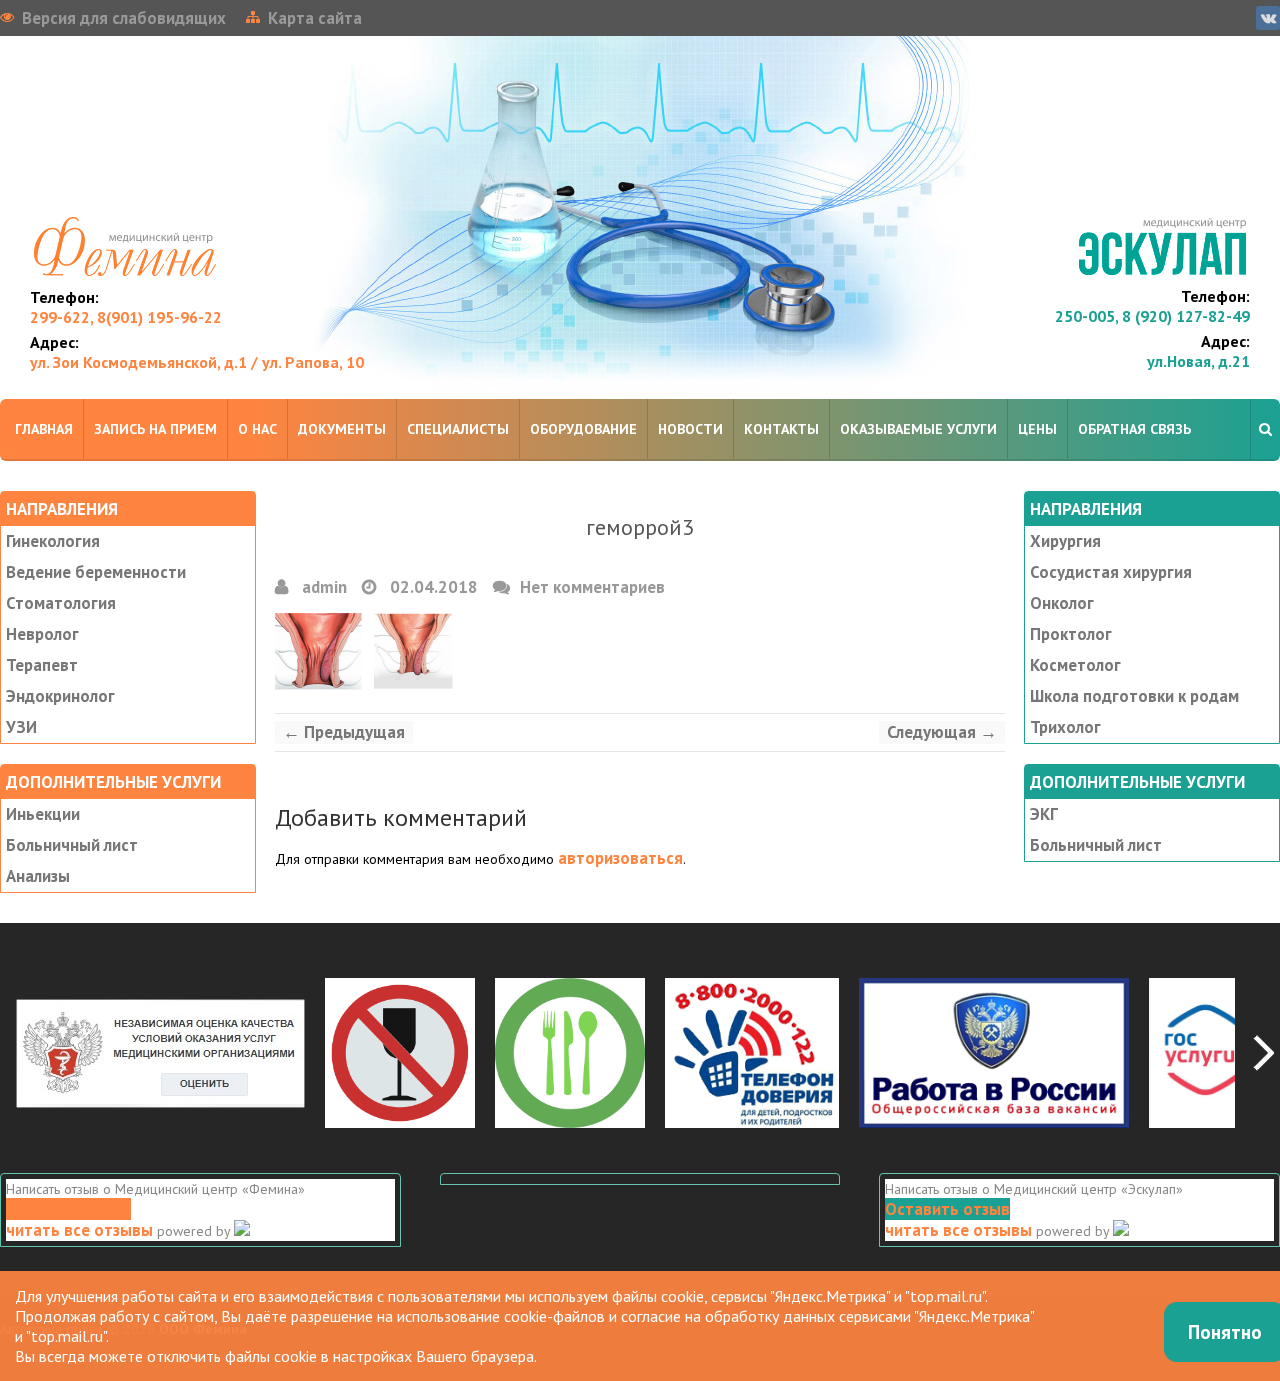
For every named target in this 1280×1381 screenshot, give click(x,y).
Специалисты (458, 429)
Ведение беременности (96, 572)
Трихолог (1065, 727)
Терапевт (42, 665)
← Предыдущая (344, 732)
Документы (342, 429)
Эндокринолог (60, 696)
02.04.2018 (432, 587)
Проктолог (1071, 634)
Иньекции (43, 814)
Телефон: (64, 297)
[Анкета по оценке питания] (570, 1051)
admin (322, 587)
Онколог (1062, 603)
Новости (690, 429)
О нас (257, 429)
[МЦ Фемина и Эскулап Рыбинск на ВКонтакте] (1268, 18)
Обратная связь (1134, 429)
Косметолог (1075, 665)
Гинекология (53, 541)
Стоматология (61, 603)
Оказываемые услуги (918, 429)
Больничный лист (72, 845)
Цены (1037, 429)
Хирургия (1065, 541)
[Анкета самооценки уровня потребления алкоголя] (400, 1051)
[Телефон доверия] (752, 1051)
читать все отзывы (79, 1230)
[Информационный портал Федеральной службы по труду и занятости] (993, 1051)
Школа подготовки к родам (1134, 696)
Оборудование (583, 429)
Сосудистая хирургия (1111, 572)
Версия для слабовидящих (124, 18)
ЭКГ (1044, 814)
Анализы (38, 876)
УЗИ (21, 727)
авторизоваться (620, 858)
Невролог (42, 634)
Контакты (781, 429)
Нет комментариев (592, 587)
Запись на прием (155, 429)
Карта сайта (315, 18)
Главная (44, 429)
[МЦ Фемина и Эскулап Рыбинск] (640, 217)
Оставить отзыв (68, 1209)
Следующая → (942, 732)
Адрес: (54, 342)
